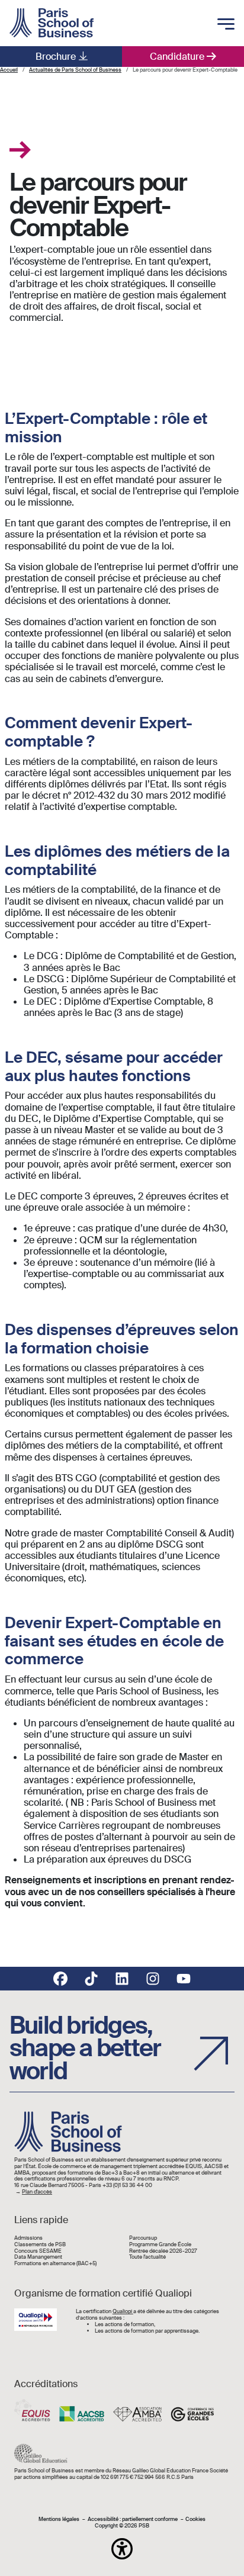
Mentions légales (59, 2519)
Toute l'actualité (147, 2257)
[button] (122, 2549)
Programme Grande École (160, 2245)
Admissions (28, 2238)
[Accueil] (52, 23)
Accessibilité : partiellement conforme (133, 2519)
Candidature (177, 57)
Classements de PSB (40, 2245)
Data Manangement (38, 2257)
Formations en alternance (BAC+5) (55, 2264)
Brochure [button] (56, 57)
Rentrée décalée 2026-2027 (163, 2251)
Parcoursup (143, 2238)
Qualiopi (123, 2311)
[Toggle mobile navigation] (226, 25)
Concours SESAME (38, 2251)
